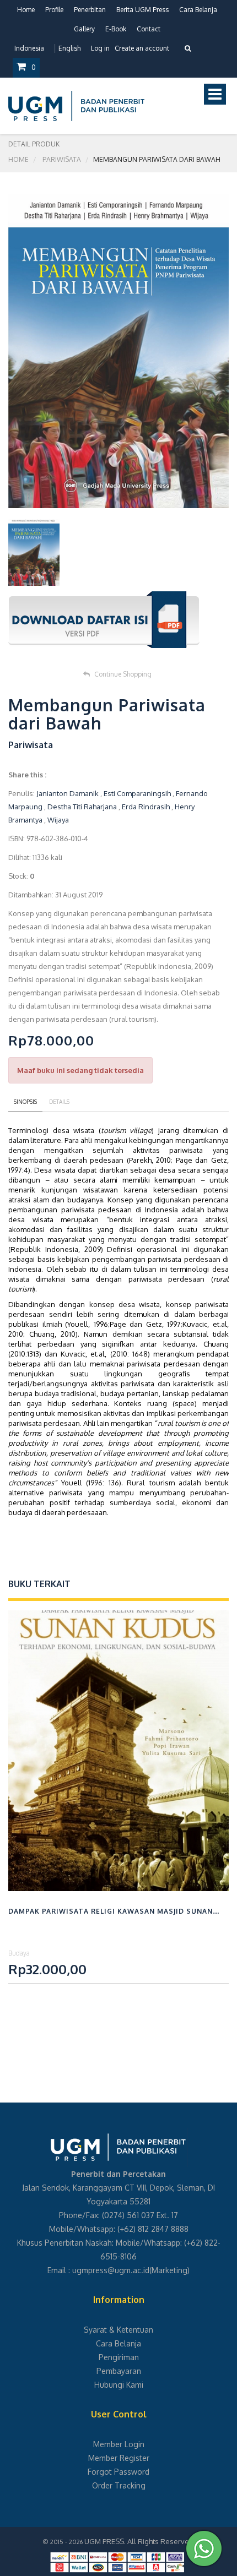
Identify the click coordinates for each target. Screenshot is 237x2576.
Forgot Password (118, 2472)
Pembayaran (119, 2371)
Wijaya (58, 820)
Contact (149, 29)
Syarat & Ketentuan (118, 2330)
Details (59, 1102)
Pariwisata (62, 159)
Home (26, 10)
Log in (100, 48)
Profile (54, 10)
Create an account (142, 48)
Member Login (119, 2444)
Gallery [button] (84, 29)
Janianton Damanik (68, 793)
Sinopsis (25, 1102)
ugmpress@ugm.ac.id (111, 2270)
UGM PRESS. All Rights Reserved (139, 2541)
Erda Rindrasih (146, 807)
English (69, 48)
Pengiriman (119, 2357)
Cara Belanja (198, 10)
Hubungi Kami (119, 2385)
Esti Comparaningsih (137, 793)
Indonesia (29, 48)
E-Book (116, 29)
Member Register (119, 2458)
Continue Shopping (123, 674)
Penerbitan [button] (90, 10)
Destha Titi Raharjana (82, 807)
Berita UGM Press (142, 10)
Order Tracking (119, 2485)
